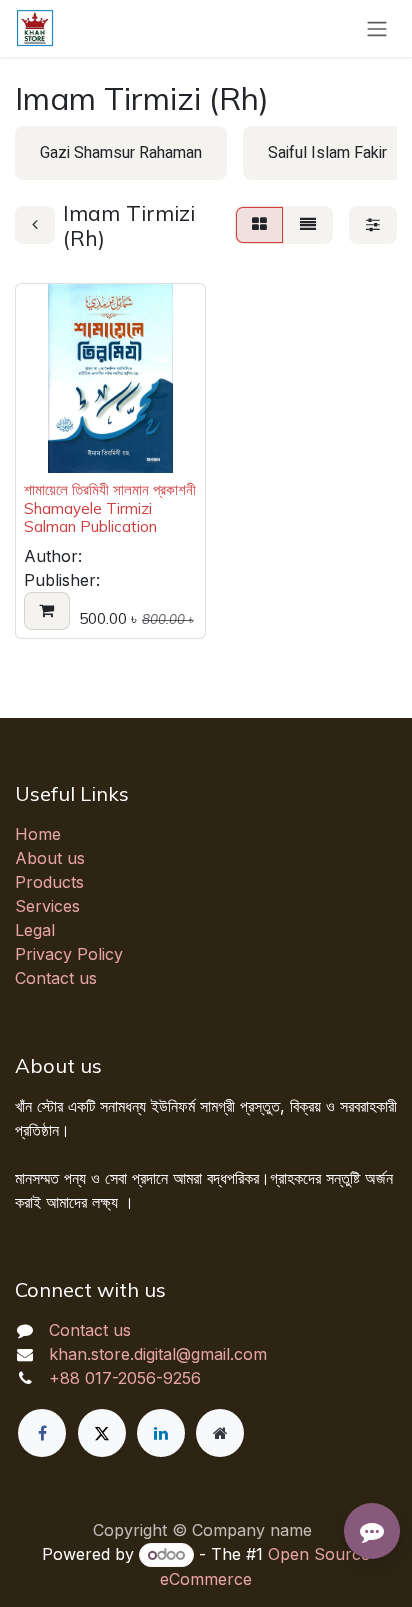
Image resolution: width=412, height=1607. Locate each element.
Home (38, 834)
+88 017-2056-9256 (125, 1378)
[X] (102, 1433)
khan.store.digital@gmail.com (158, 1354)
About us (50, 858)
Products (49, 882)
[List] (308, 225)
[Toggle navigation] (377, 28)
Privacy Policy (69, 954)
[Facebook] (42, 1433)
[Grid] (259, 225)
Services (47, 906)
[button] (47, 611)
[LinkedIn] (161, 1433)
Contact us (56, 978)
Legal (35, 930)
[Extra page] (220, 1433)
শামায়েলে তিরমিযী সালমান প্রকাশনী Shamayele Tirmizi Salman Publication (110, 507)
